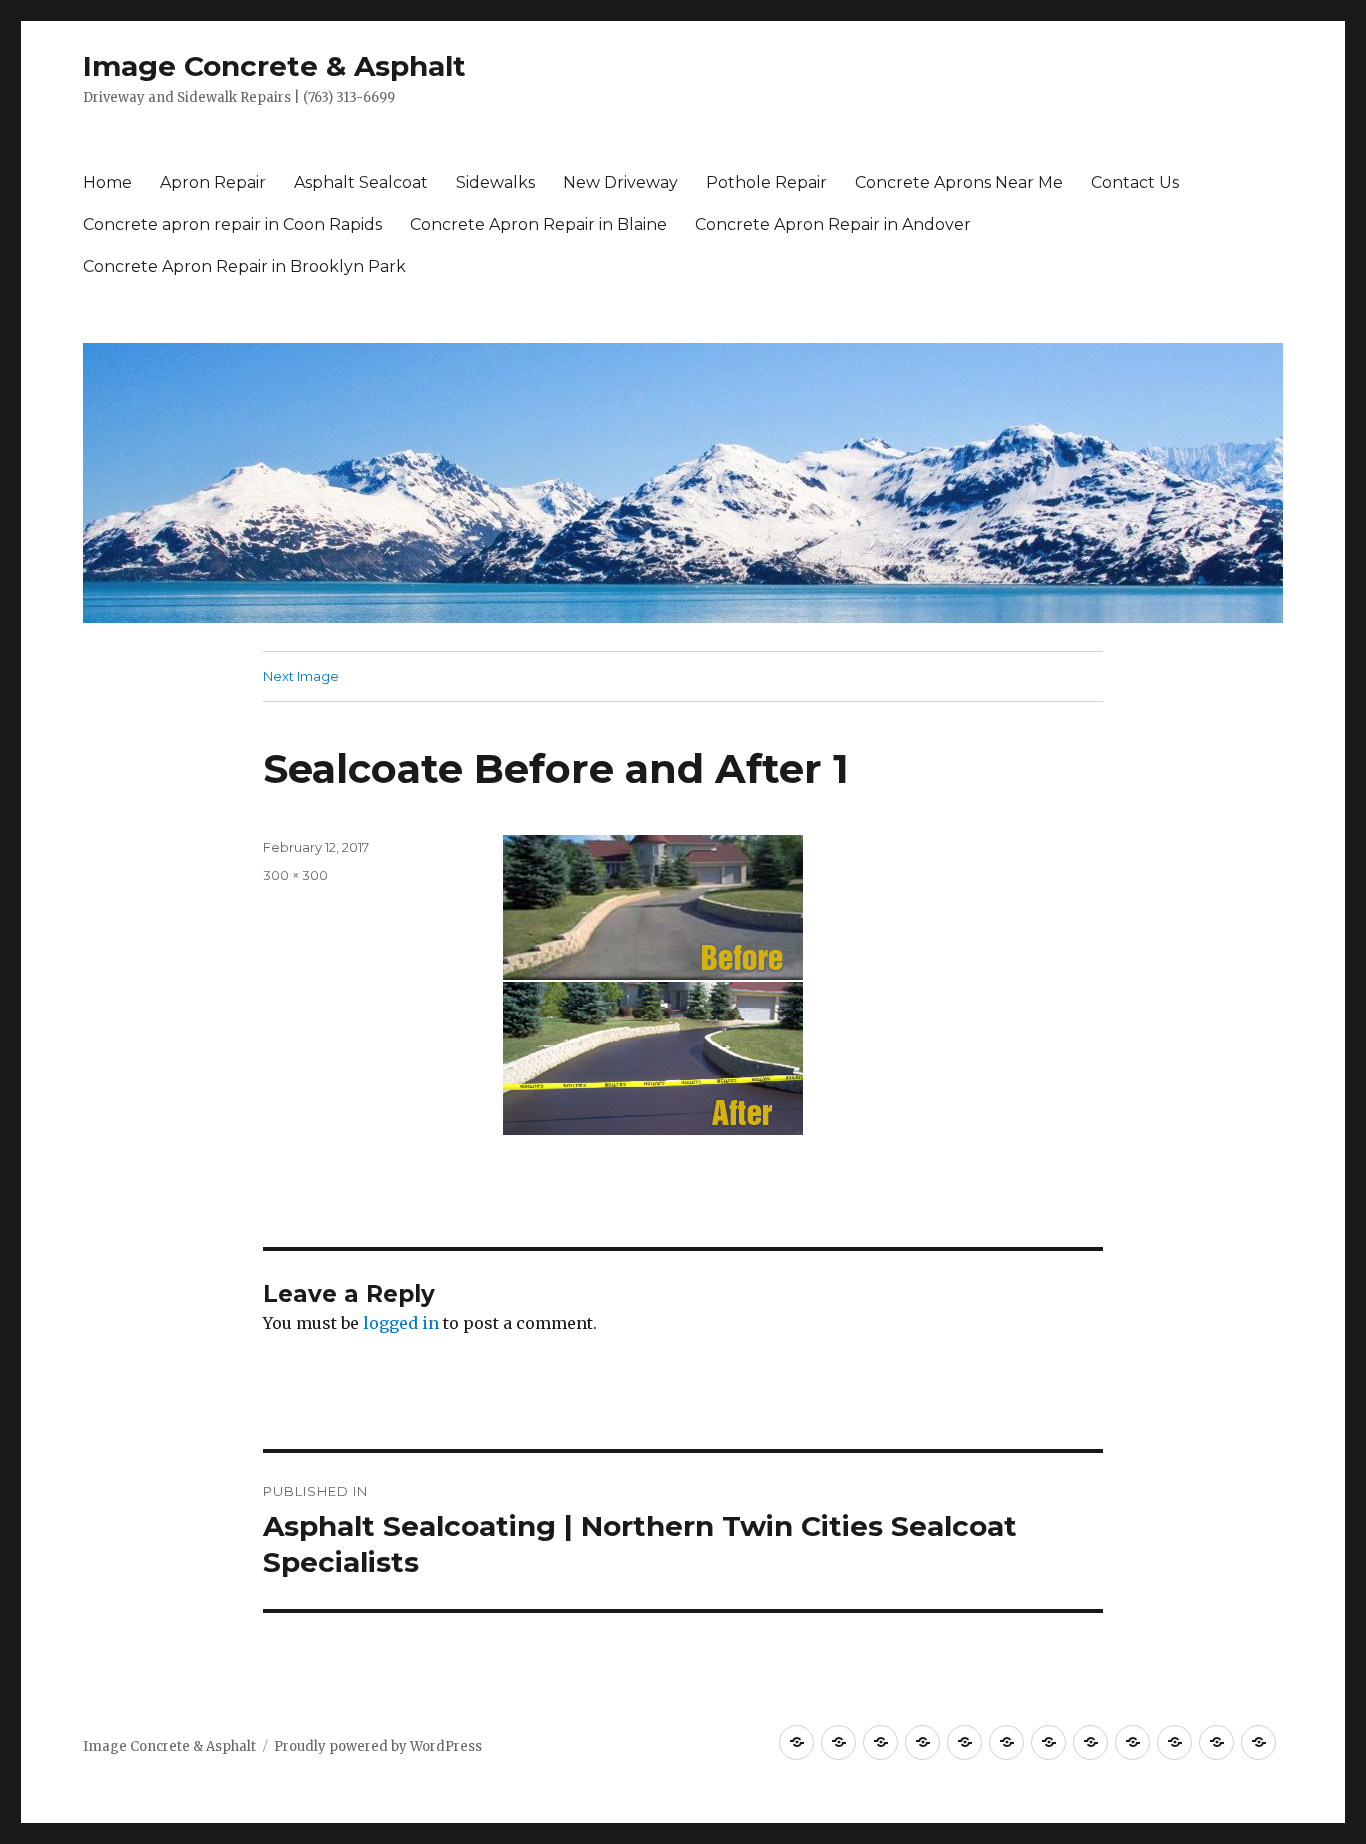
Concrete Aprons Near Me (959, 182)
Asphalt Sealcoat (361, 182)
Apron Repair (213, 182)
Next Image (301, 676)
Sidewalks (495, 182)
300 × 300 (295, 875)
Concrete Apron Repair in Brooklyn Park (244, 266)
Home (107, 182)
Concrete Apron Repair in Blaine (538, 224)
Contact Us (1135, 182)
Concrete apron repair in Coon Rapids (232, 224)
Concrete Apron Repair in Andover (833, 224)
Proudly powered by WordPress (378, 1746)
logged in (401, 1323)
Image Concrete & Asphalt (274, 66)
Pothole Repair (766, 182)
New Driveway (620, 182)
